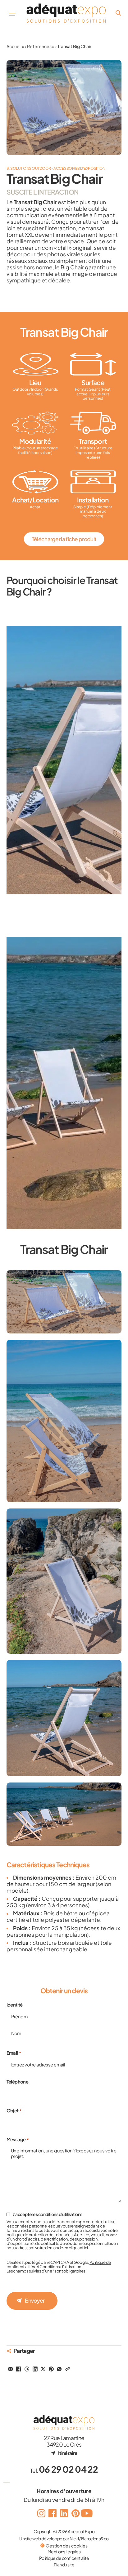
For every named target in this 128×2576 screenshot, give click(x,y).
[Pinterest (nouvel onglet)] (75, 2513)
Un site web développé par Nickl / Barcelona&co (64, 2538)
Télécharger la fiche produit (64, 539)
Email (14, 2053)
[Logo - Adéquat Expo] (66, 13)
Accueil (14, 46)
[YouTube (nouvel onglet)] (87, 2513)
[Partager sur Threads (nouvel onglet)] (27, 2369)
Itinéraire (68, 2453)
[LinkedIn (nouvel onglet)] (64, 2513)
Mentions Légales (64, 2551)
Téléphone (18, 2082)
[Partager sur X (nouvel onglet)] (43, 2369)
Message (18, 2140)
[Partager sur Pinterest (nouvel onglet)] (51, 2369)
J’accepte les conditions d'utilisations (48, 2214)
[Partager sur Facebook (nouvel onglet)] (19, 2369)
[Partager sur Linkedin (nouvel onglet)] (35, 2369)
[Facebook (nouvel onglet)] (53, 2513)
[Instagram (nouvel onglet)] (41, 2513)
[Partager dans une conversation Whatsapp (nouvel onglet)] (59, 2369)
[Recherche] (118, 13)
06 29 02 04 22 (68, 2469)
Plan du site (64, 2565)
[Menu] (12, 13)
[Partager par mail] (11, 2369)
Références (39, 46)
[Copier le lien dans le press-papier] (67, 2369)
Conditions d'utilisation (60, 2266)
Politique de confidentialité (64, 2558)
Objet (14, 2111)
